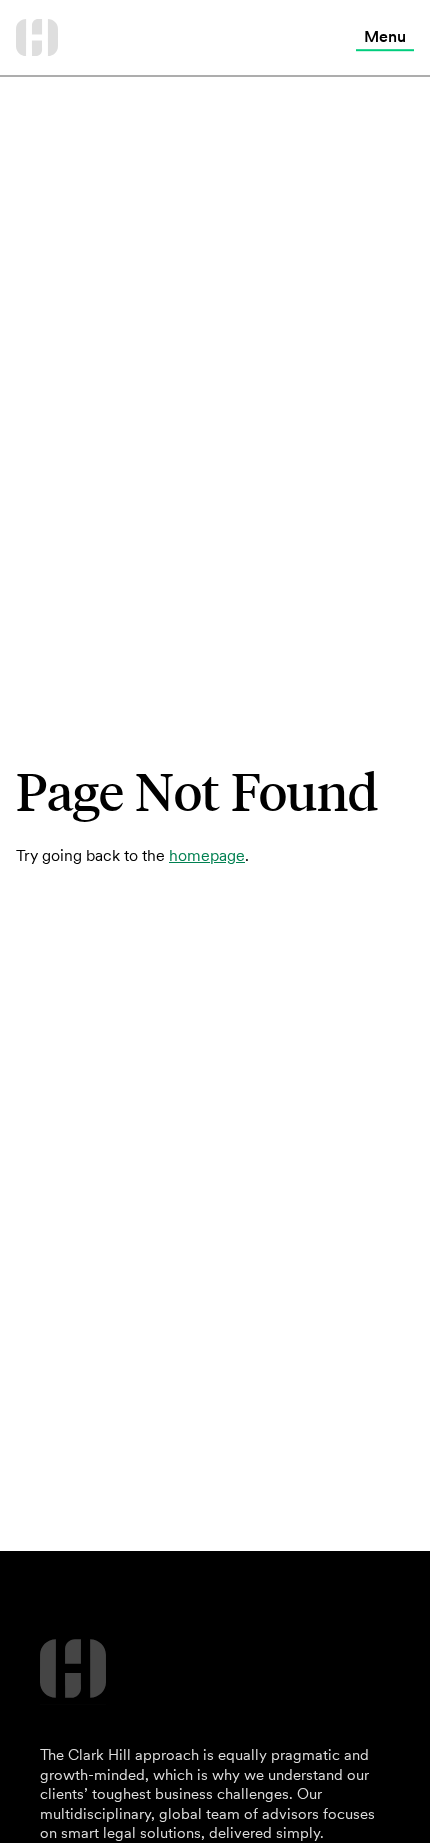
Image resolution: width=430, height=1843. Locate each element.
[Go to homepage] (37, 37)
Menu (385, 36)
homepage (207, 855)
